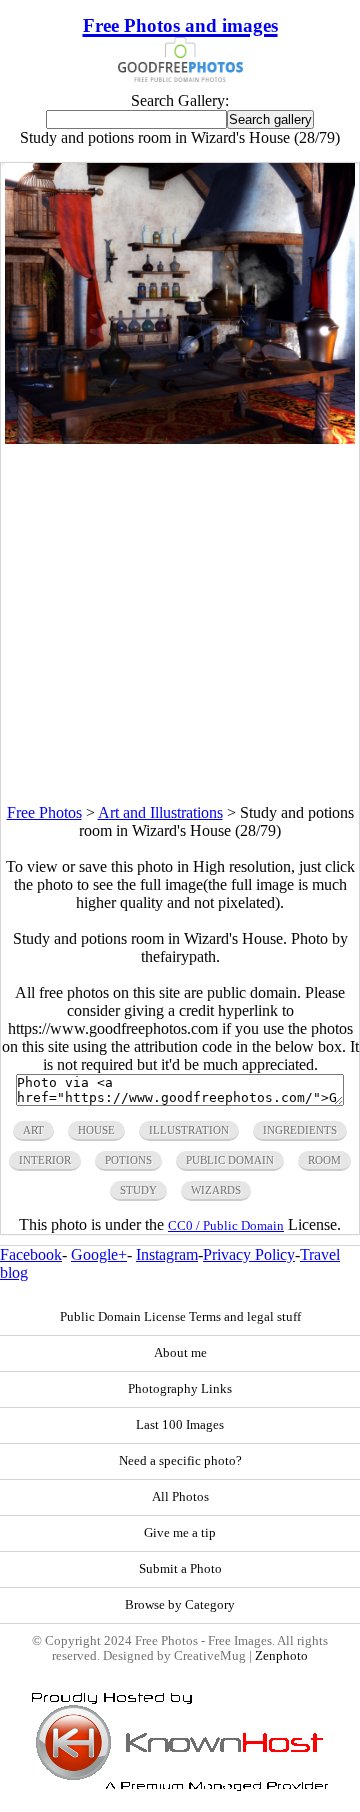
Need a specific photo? (180, 1461)
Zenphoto (281, 1656)
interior (45, 1160)
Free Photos (44, 812)
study (138, 1190)
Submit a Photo (180, 1569)
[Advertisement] (180, 624)
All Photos (180, 1497)
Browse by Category (180, 1605)
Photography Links (180, 1389)
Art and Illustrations (160, 812)
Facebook (31, 1254)
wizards (216, 1190)
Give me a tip (180, 1533)
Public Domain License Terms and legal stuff (180, 1317)
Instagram (167, 1254)
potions (128, 1160)
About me (180, 1353)
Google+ (99, 1254)
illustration (189, 1130)
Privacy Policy (249, 1254)
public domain (230, 1160)
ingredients (300, 1130)
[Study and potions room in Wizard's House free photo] (180, 438)
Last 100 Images (180, 1425)
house (96, 1130)
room (324, 1160)
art (33, 1130)
